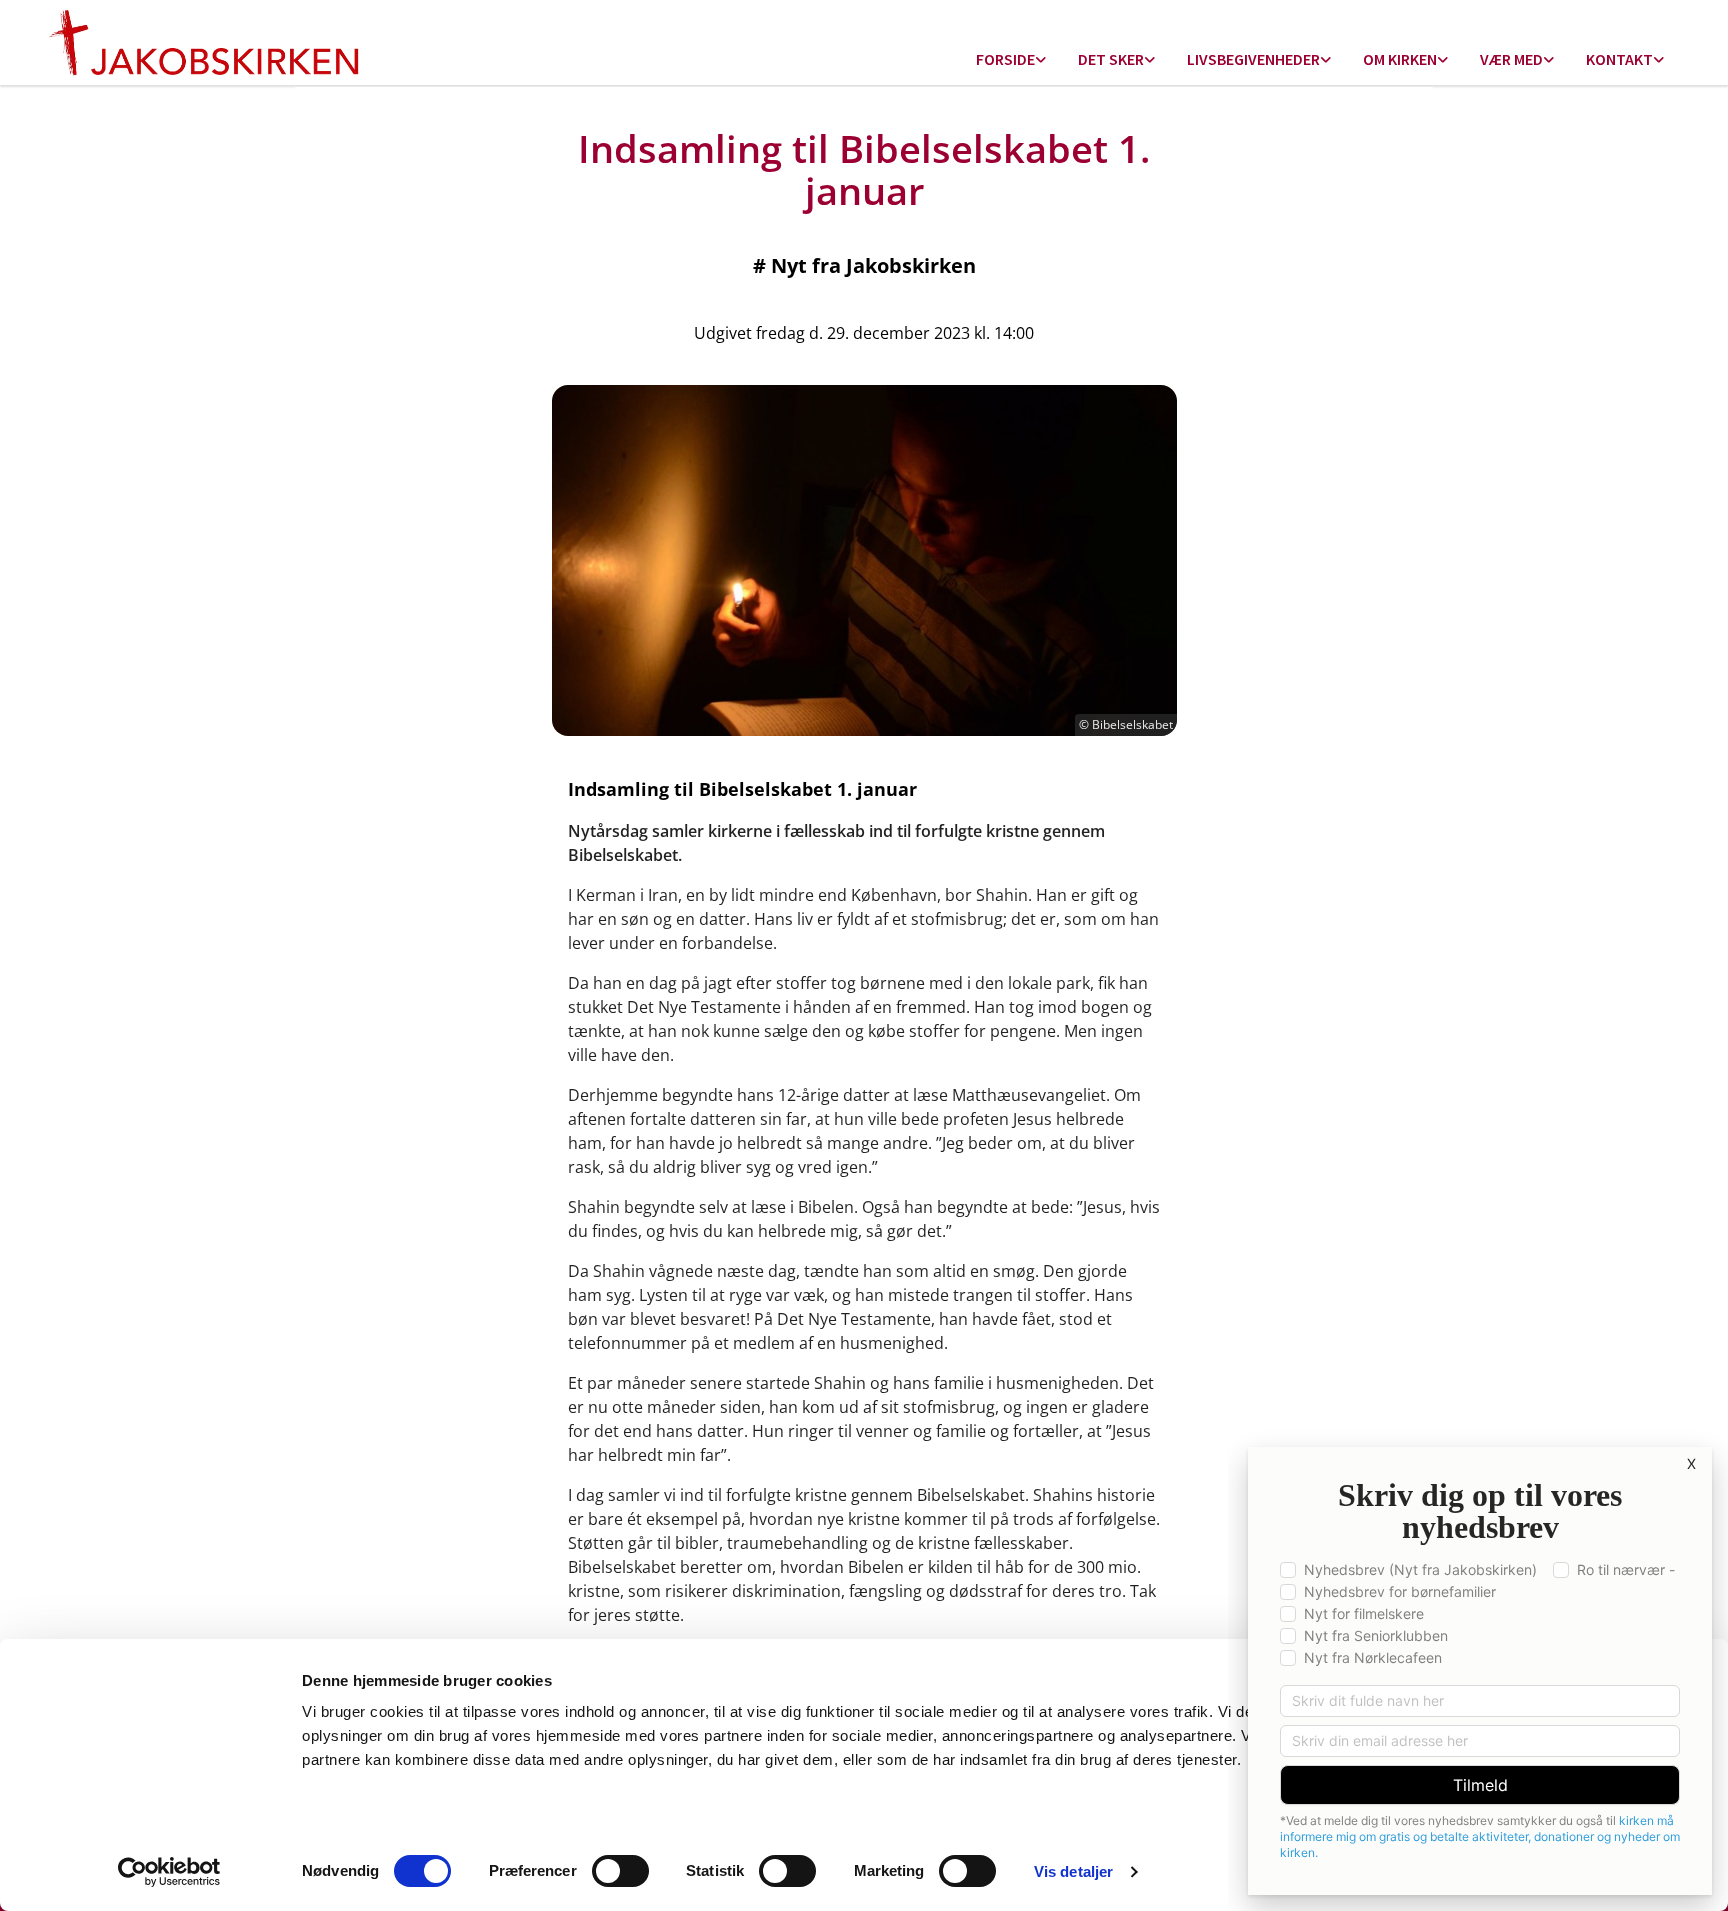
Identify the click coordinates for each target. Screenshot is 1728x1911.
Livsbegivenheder (1253, 59)
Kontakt (1619, 59)
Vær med (1511, 59)
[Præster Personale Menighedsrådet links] (1659, 60)
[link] (1011, 60)
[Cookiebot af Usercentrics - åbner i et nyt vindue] (169, 1872)
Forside (1005, 59)
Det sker (1111, 59)
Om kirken (1400, 59)
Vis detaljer (1073, 1871)
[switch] (620, 1871)
